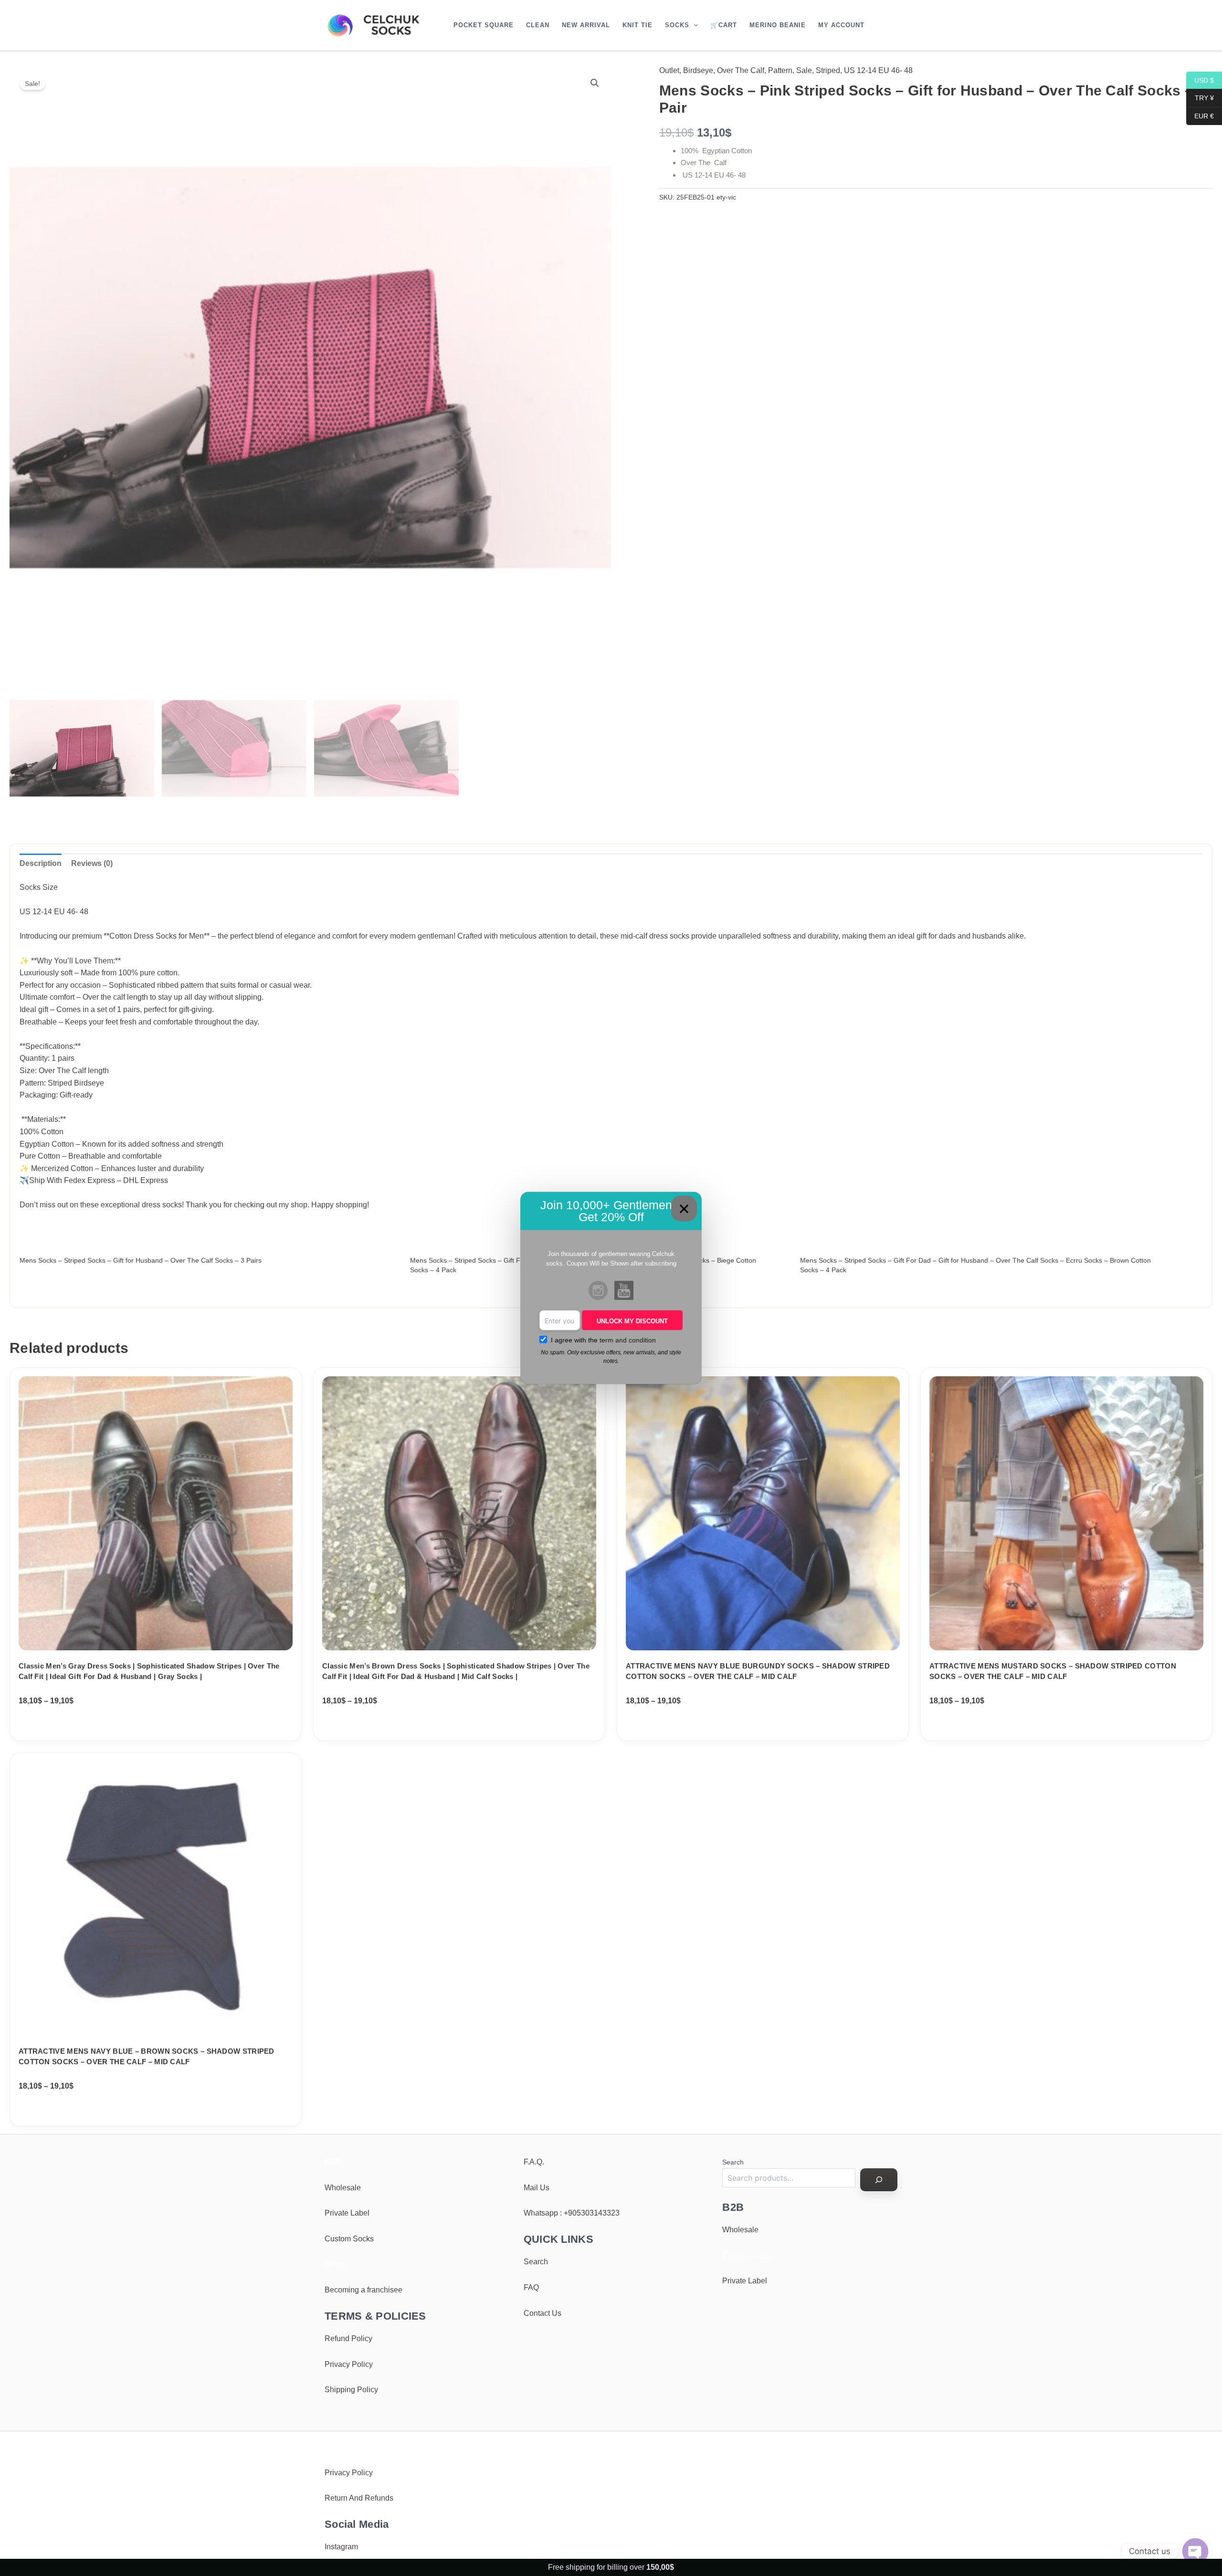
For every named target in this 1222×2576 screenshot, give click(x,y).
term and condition (628, 1340)
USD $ (1200, 80)
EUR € (1200, 116)
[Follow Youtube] (624, 1291)
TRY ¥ (1200, 98)
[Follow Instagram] (598, 1291)
